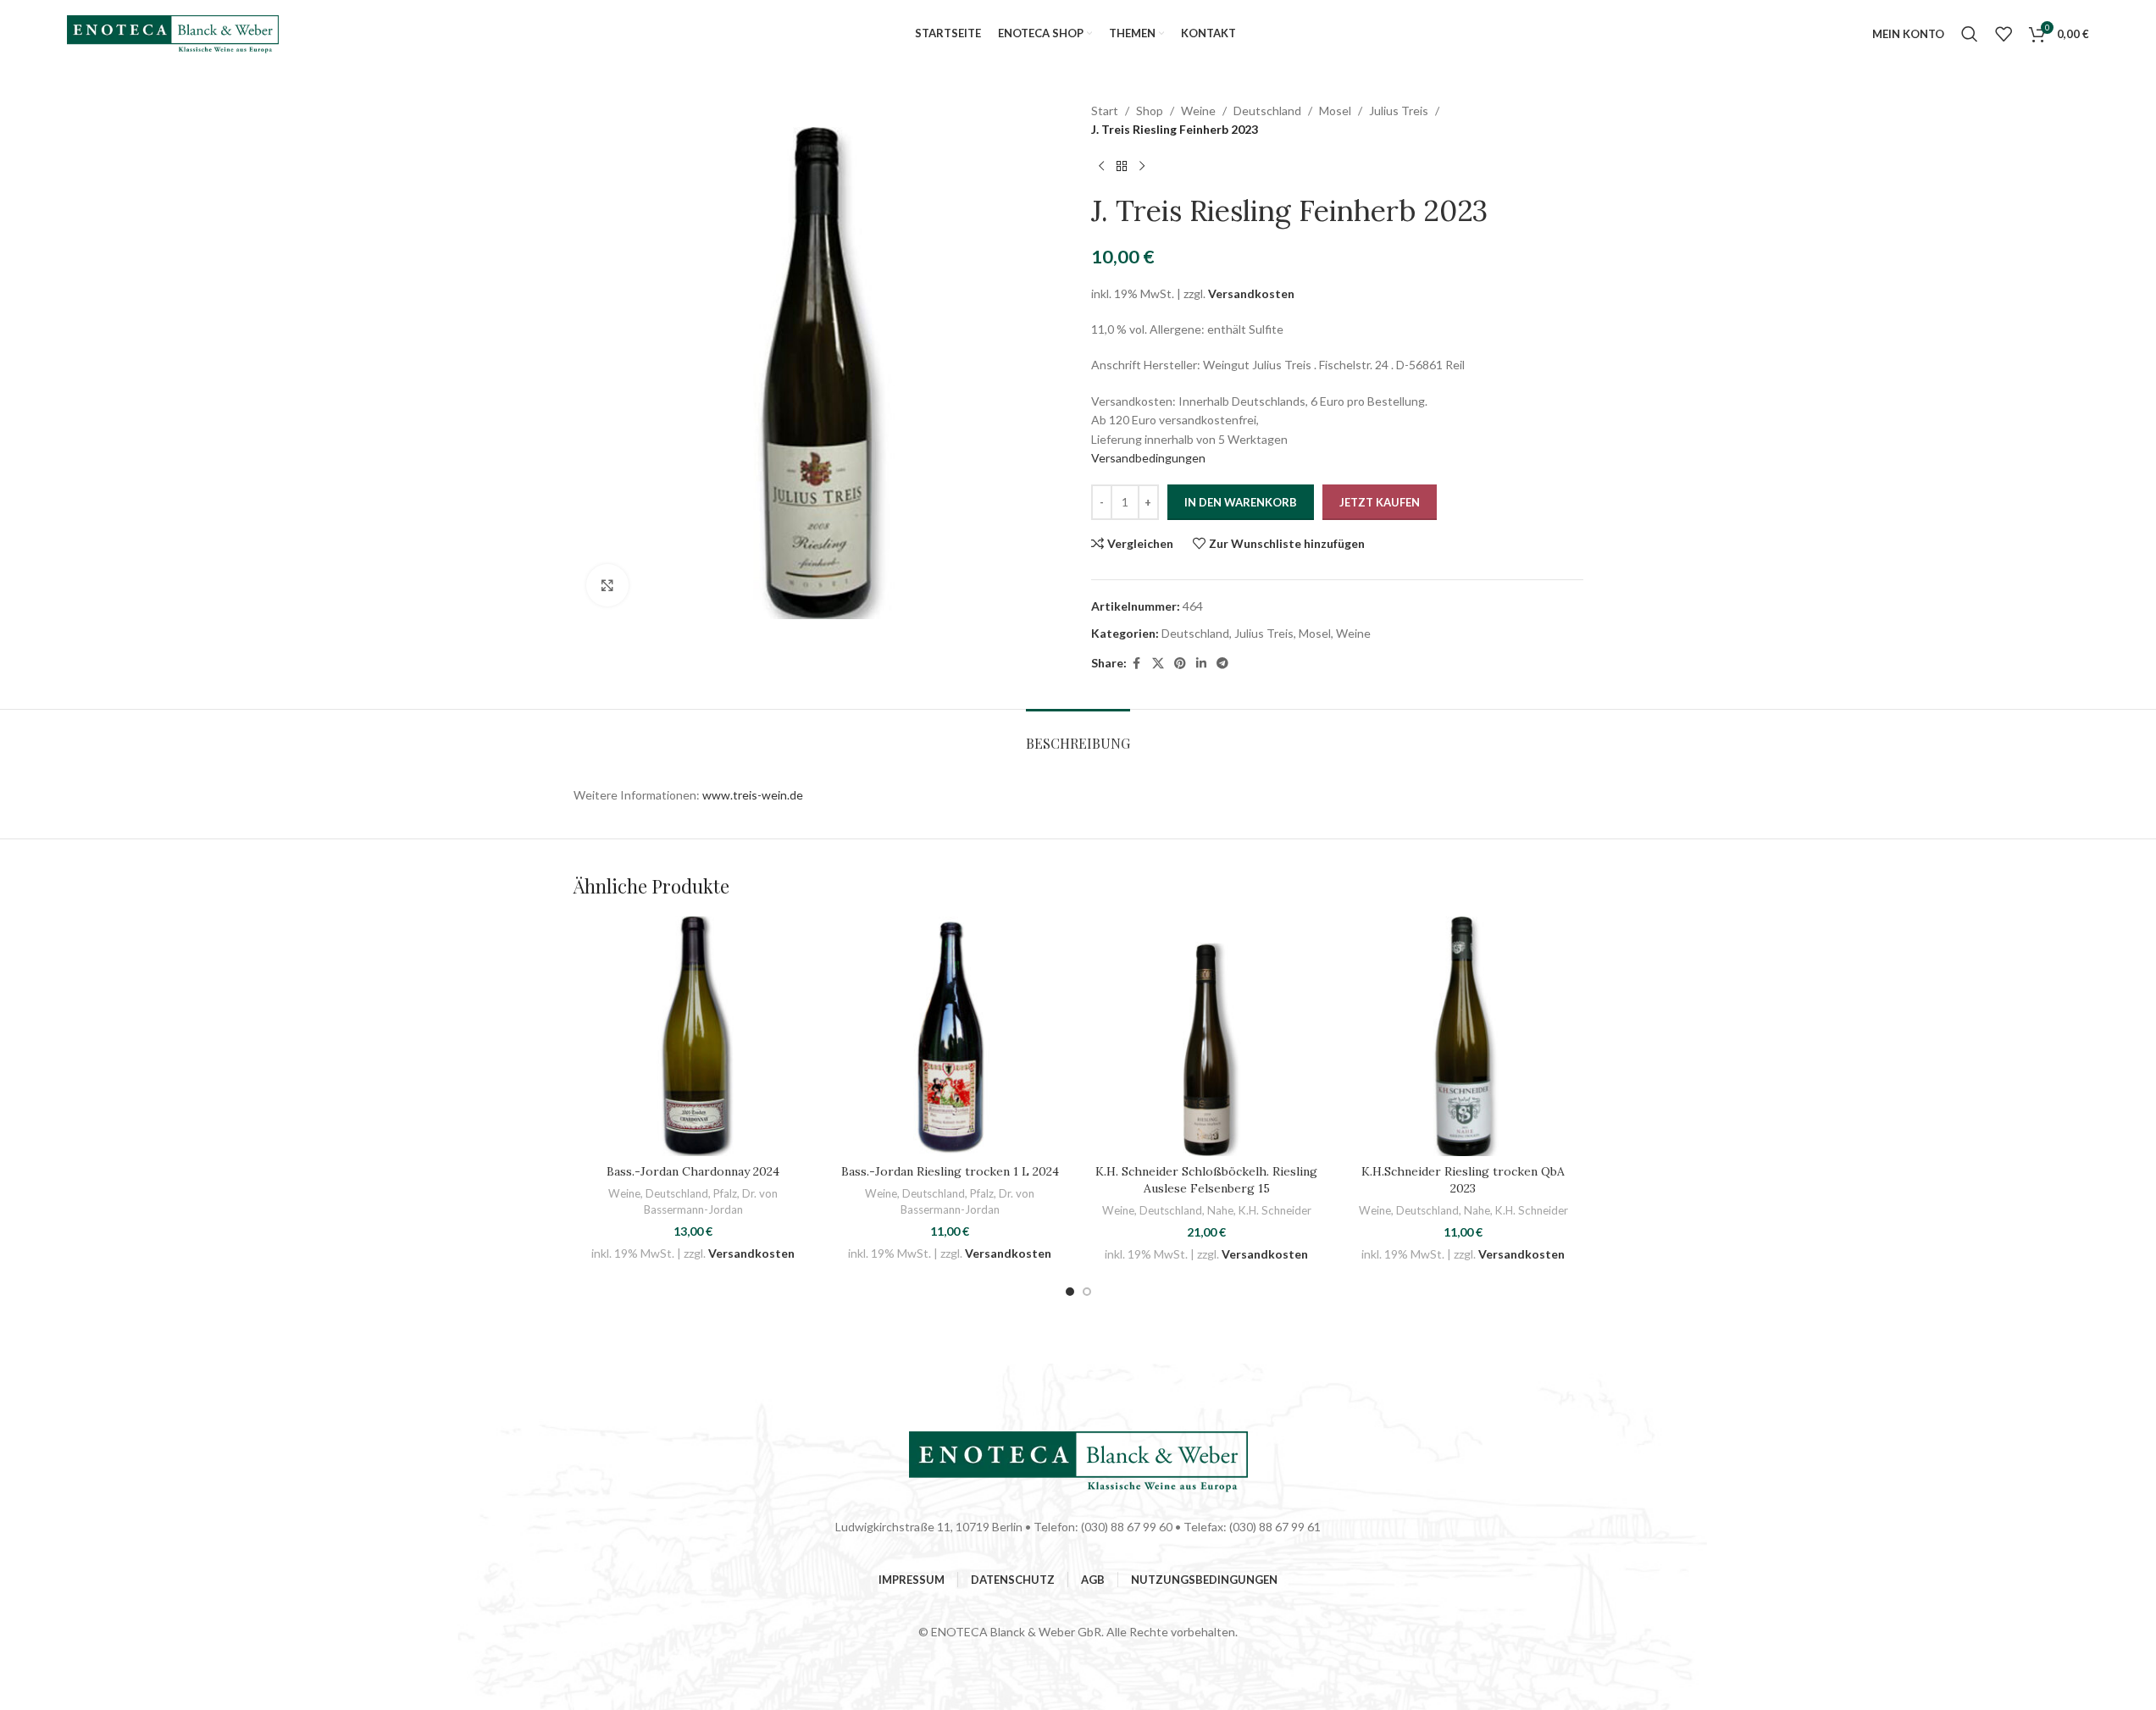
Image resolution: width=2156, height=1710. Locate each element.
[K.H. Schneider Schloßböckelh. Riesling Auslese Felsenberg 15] (1207, 1036)
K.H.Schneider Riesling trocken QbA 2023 (1463, 1180)
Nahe (1220, 1210)
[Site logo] (173, 33)
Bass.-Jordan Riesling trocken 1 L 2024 (950, 1171)
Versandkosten (1251, 293)
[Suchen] (1970, 34)
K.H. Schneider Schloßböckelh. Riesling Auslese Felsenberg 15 (1206, 1180)
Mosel (1335, 111)
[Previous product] (1101, 167)
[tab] (1078, 735)
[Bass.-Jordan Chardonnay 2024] (693, 1036)
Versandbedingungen (1148, 458)
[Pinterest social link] (1180, 664)
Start (1105, 111)
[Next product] (1142, 167)
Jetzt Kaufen (1380, 502)
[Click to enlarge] (607, 585)
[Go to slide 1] (1070, 1292)
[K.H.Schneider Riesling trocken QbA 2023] (1463, 1036)
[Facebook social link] (1137, 664)
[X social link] (1158, 664)
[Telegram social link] (1222, 664)
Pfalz (725, 1193)
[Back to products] (1122, 167)
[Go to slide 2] (1087, 1292)
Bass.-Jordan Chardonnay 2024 (693, 1171)
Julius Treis (1399, 111)
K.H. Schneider (1275, 1210)
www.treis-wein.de (753, 795)
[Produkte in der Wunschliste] (2004, 34)
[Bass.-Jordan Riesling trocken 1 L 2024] (950, 1036)
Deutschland (1267, 111)
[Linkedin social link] (1201, 664)
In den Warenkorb (1241, 502)
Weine (1198, 111)
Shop (1150, 111)
